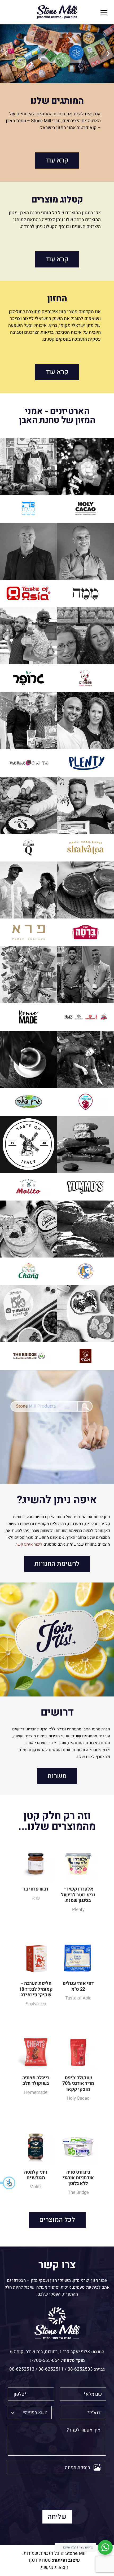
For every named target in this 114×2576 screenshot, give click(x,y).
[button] (8, 2183)
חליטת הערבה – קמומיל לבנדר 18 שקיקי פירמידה (36, 1989)
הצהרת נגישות (54, 2567)
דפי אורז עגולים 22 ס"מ (78, 1986)
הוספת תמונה (78, 2467)
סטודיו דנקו (40, 2560)
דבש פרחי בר (36, 1889)
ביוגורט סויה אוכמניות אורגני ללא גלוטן (78, 2178)
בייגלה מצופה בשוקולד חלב (36, 2081)
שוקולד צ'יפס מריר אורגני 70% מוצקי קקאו (78, 2083)
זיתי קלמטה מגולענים (36, 2175)
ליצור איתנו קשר (29, 1544)
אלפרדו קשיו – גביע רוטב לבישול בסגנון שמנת (78, 1895)
